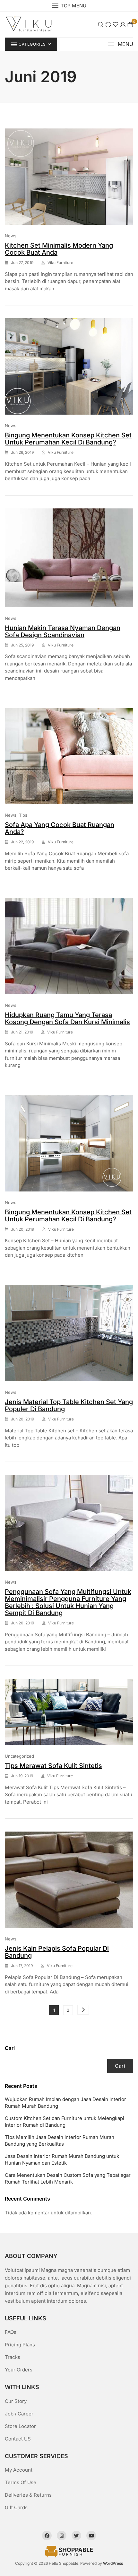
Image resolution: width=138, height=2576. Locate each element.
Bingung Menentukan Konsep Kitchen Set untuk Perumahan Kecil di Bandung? (68, 439)
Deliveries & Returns (28, 2495)
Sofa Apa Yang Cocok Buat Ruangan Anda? (60, 828)
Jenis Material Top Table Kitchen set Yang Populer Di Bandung (69, 1405)
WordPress (113, 2563)
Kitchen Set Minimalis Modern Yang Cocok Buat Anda (59, 249)
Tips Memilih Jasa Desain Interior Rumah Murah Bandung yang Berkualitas (60, 2141)
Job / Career (19, 2414)
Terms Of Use (21, 2482)
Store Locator (20, 2426)
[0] (130, 24)
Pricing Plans (20, 2345)
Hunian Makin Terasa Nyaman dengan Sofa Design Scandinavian (63, 631)
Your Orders (19, 2370)
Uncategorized (19, 1756)
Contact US (18, 2439)
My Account (19, 2470)
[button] (120, 44)
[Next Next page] (83, 2010)
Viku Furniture (60, 263)
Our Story (16, 2401)
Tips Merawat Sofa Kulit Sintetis (53, 1766)
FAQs (11, 2332)
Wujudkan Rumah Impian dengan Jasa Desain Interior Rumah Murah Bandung (65, 2103)
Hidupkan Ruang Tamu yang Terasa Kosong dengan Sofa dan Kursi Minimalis (67, 1018)
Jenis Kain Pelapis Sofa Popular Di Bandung (57, 1952)
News (11, 236)
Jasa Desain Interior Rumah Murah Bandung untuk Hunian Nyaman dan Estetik (62, 2159)
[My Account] (123, 24)
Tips (23, 815)
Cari (10, 2048)
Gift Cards (16, 2507)
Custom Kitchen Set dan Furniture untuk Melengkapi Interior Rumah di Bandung (65, 2122)
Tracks (13, 2357)
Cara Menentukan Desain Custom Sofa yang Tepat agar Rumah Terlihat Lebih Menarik (68, 2178)
